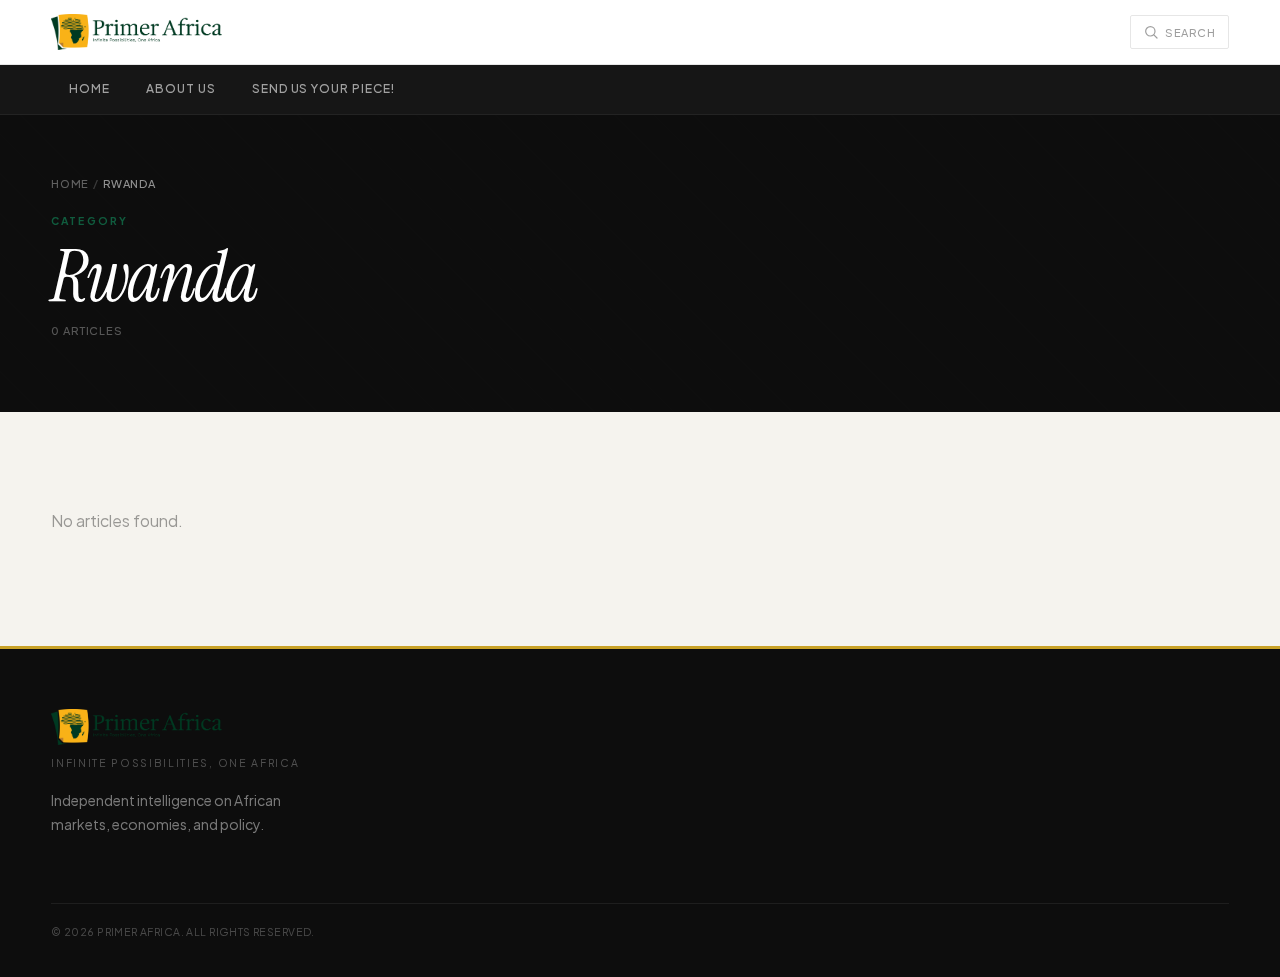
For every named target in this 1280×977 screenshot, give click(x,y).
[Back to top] (1233, 942)
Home (89, 88)
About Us (181, 88)
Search (1190, 32)
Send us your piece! (323, 88)
